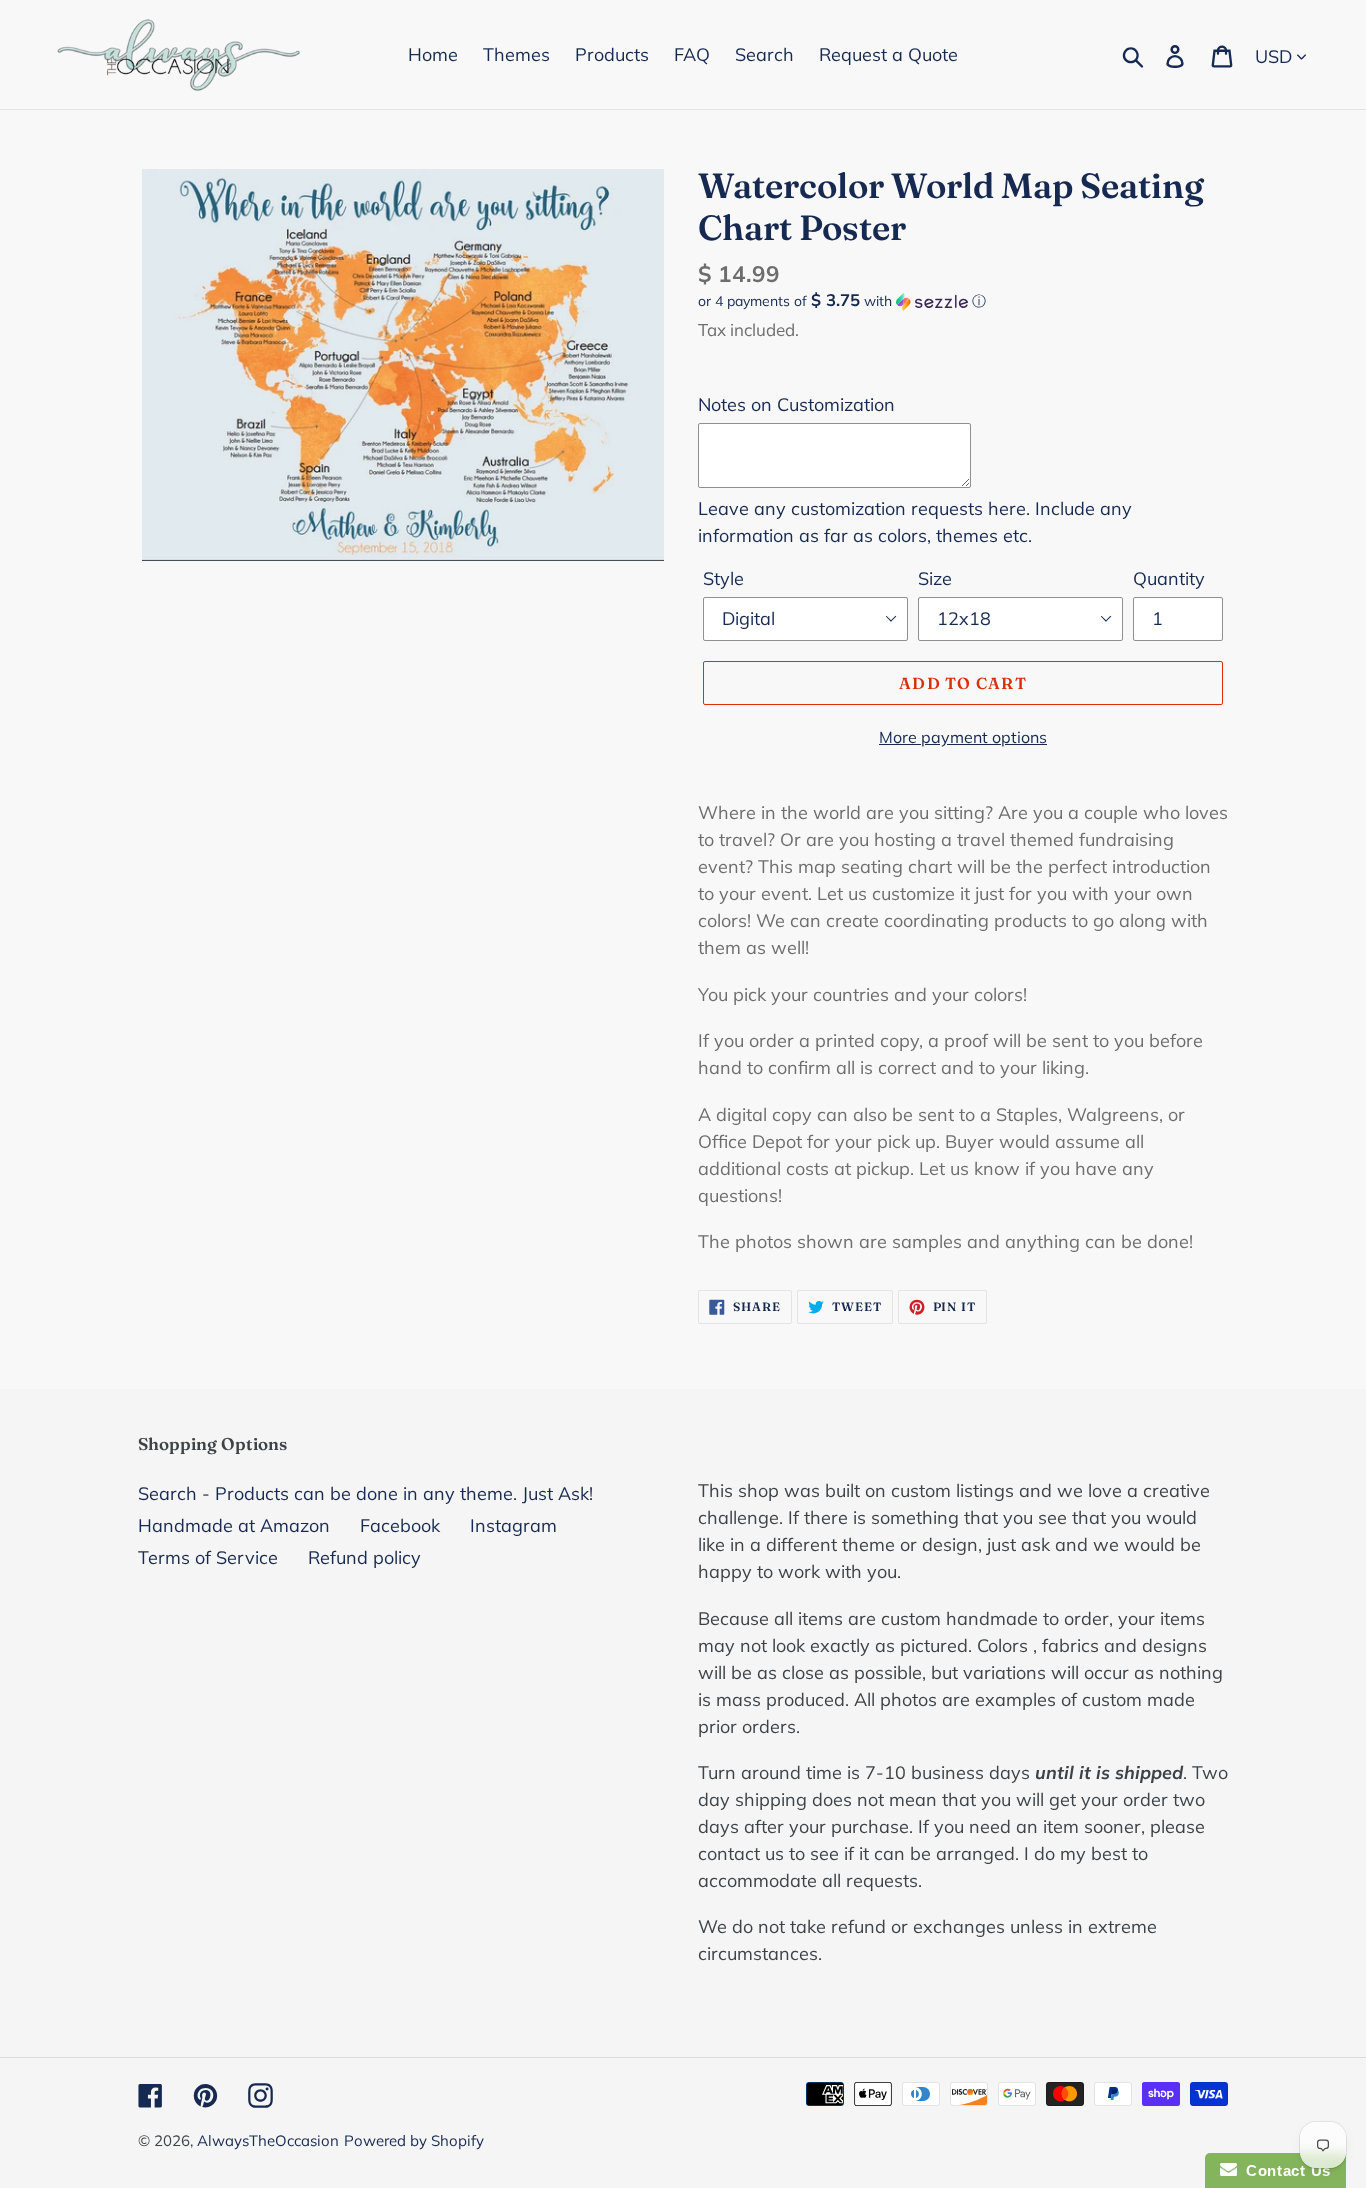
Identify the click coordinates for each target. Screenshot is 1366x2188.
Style (723, 578)
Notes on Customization (796, 404)
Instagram (513, 1525)
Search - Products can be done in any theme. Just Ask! (365, 1493)
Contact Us (1284, 2170)
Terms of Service (208, 1557)
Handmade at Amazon (234, 1525)
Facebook (400, 1525)
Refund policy (364, 1557)
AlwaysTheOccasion (268, 2140)
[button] (963, 301)
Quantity (1169, 578)
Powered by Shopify (414, 2140)
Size (935, 578)
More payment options (963, 737)
